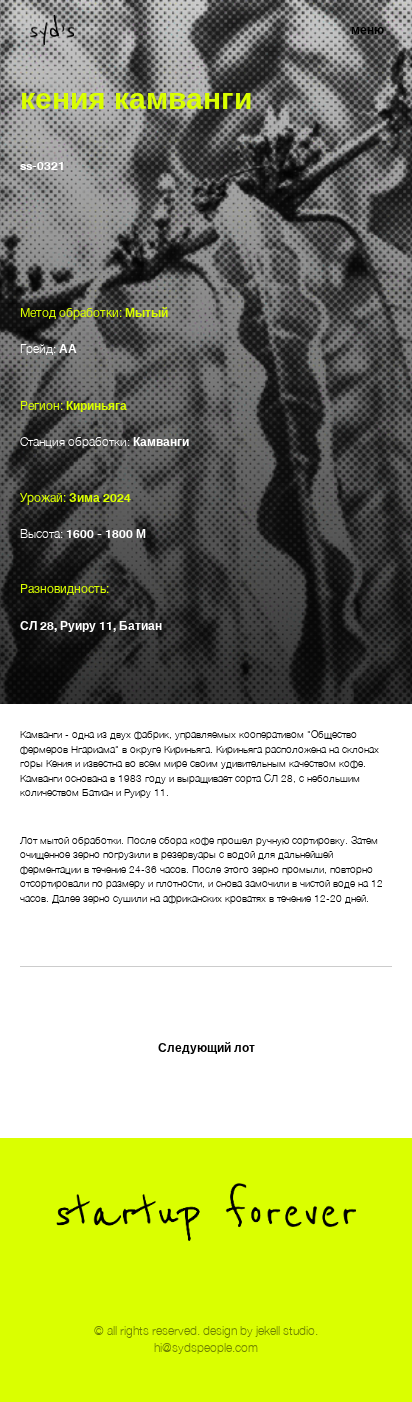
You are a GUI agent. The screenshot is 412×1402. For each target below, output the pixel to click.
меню (367, 29)
